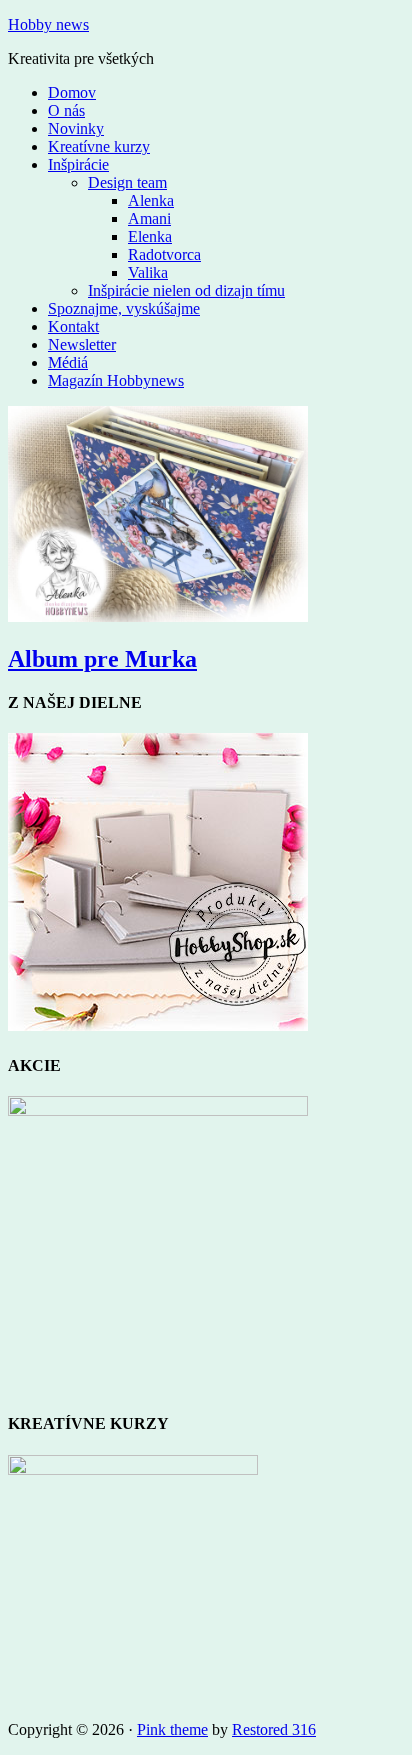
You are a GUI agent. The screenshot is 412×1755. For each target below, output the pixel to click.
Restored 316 (274, 1729)
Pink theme (172, 1729)
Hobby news (48, 24)
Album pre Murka (102, 659)
